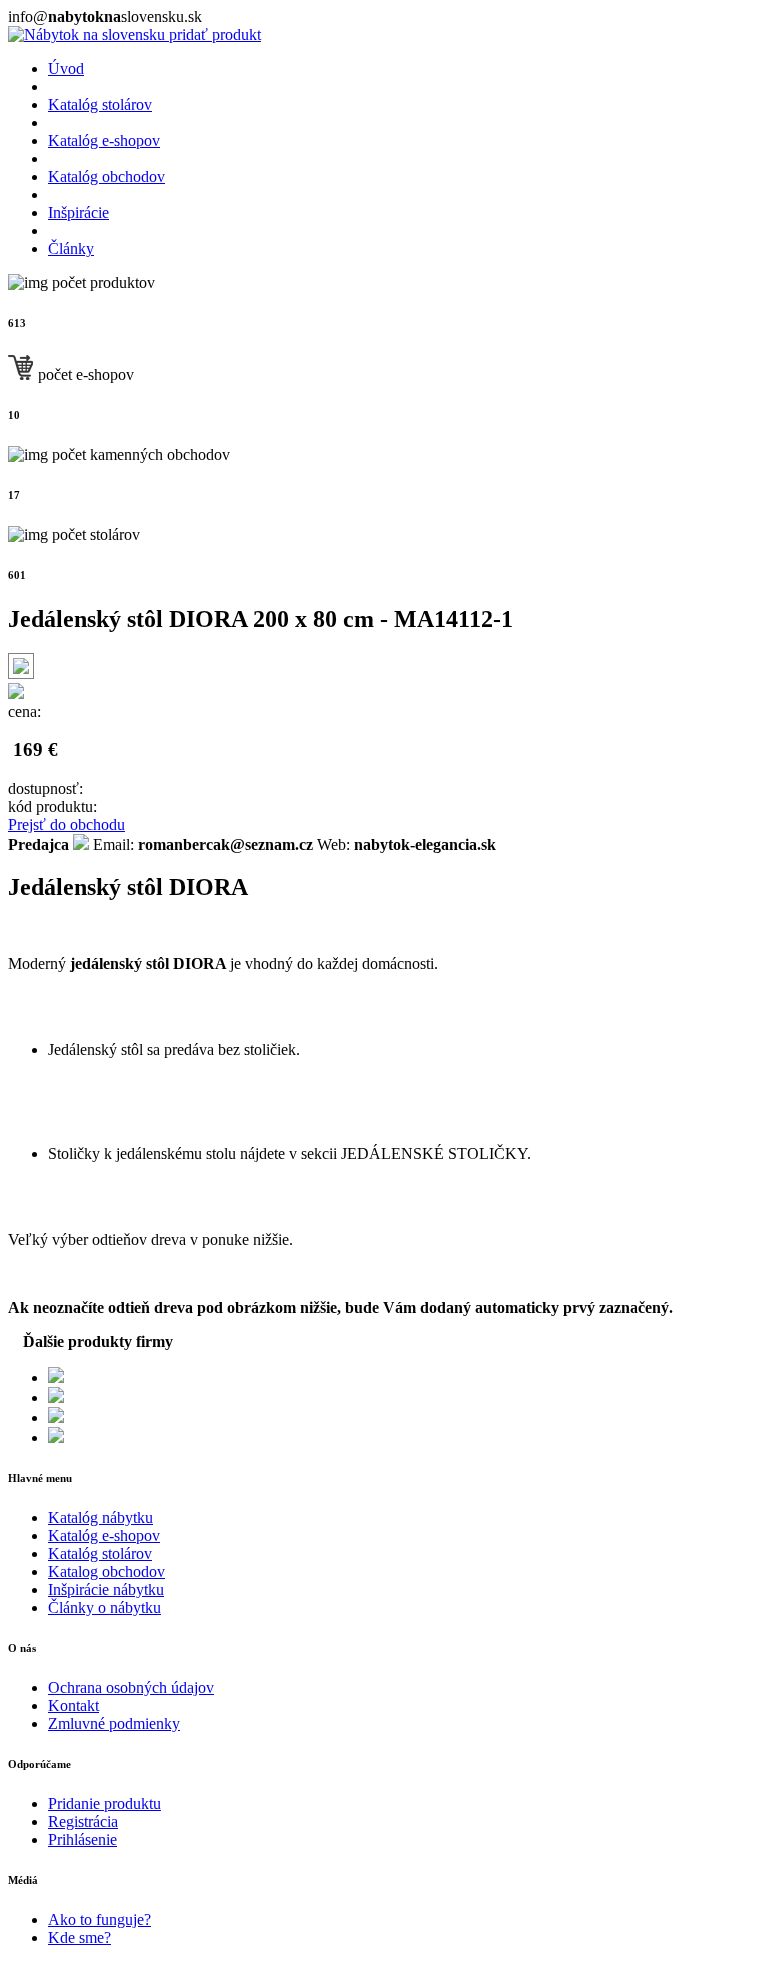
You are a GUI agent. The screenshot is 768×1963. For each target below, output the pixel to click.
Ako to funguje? (99, 1919)
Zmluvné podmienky (114, 1723)
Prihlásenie (82, 1839)
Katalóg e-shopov (104, 140)
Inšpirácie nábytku (106, 1589)
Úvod (66, 68)
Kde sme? (79, 1937)
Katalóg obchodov (106, 176)
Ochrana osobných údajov (131, 1687)
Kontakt (73, 1705)
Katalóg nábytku (100, 1517)
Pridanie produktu (104, 1803)
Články (71, 248)
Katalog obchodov (106, 1571)
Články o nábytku (104, 1607)
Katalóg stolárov (100, 104)
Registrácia (83, 1821)
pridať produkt (215, 34)
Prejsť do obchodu (66, 824)
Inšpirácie (78, 212)
